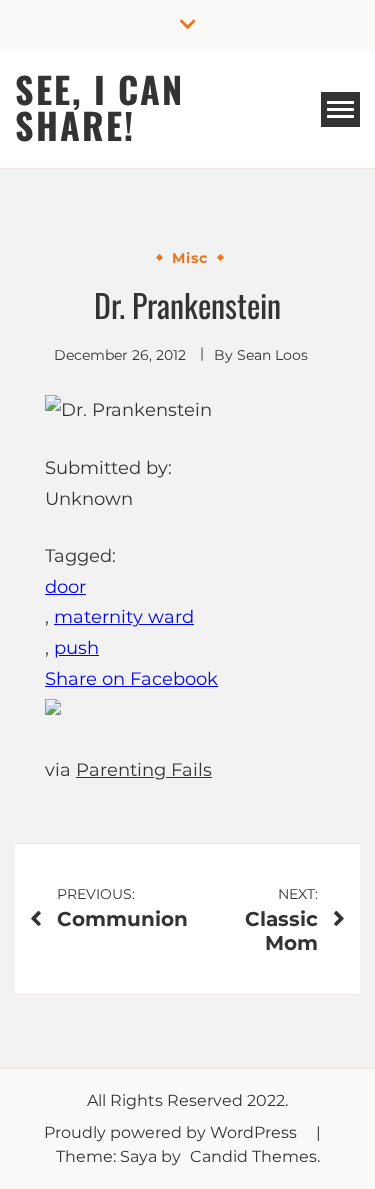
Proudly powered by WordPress (172, 1132)
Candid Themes (253, 1156)
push (76, 648)
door (65, 587)
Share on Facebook (131, 679)
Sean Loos (272, 355)
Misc (190, 258)
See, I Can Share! (99, 106)
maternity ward (124, 617)
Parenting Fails (144, 770)
